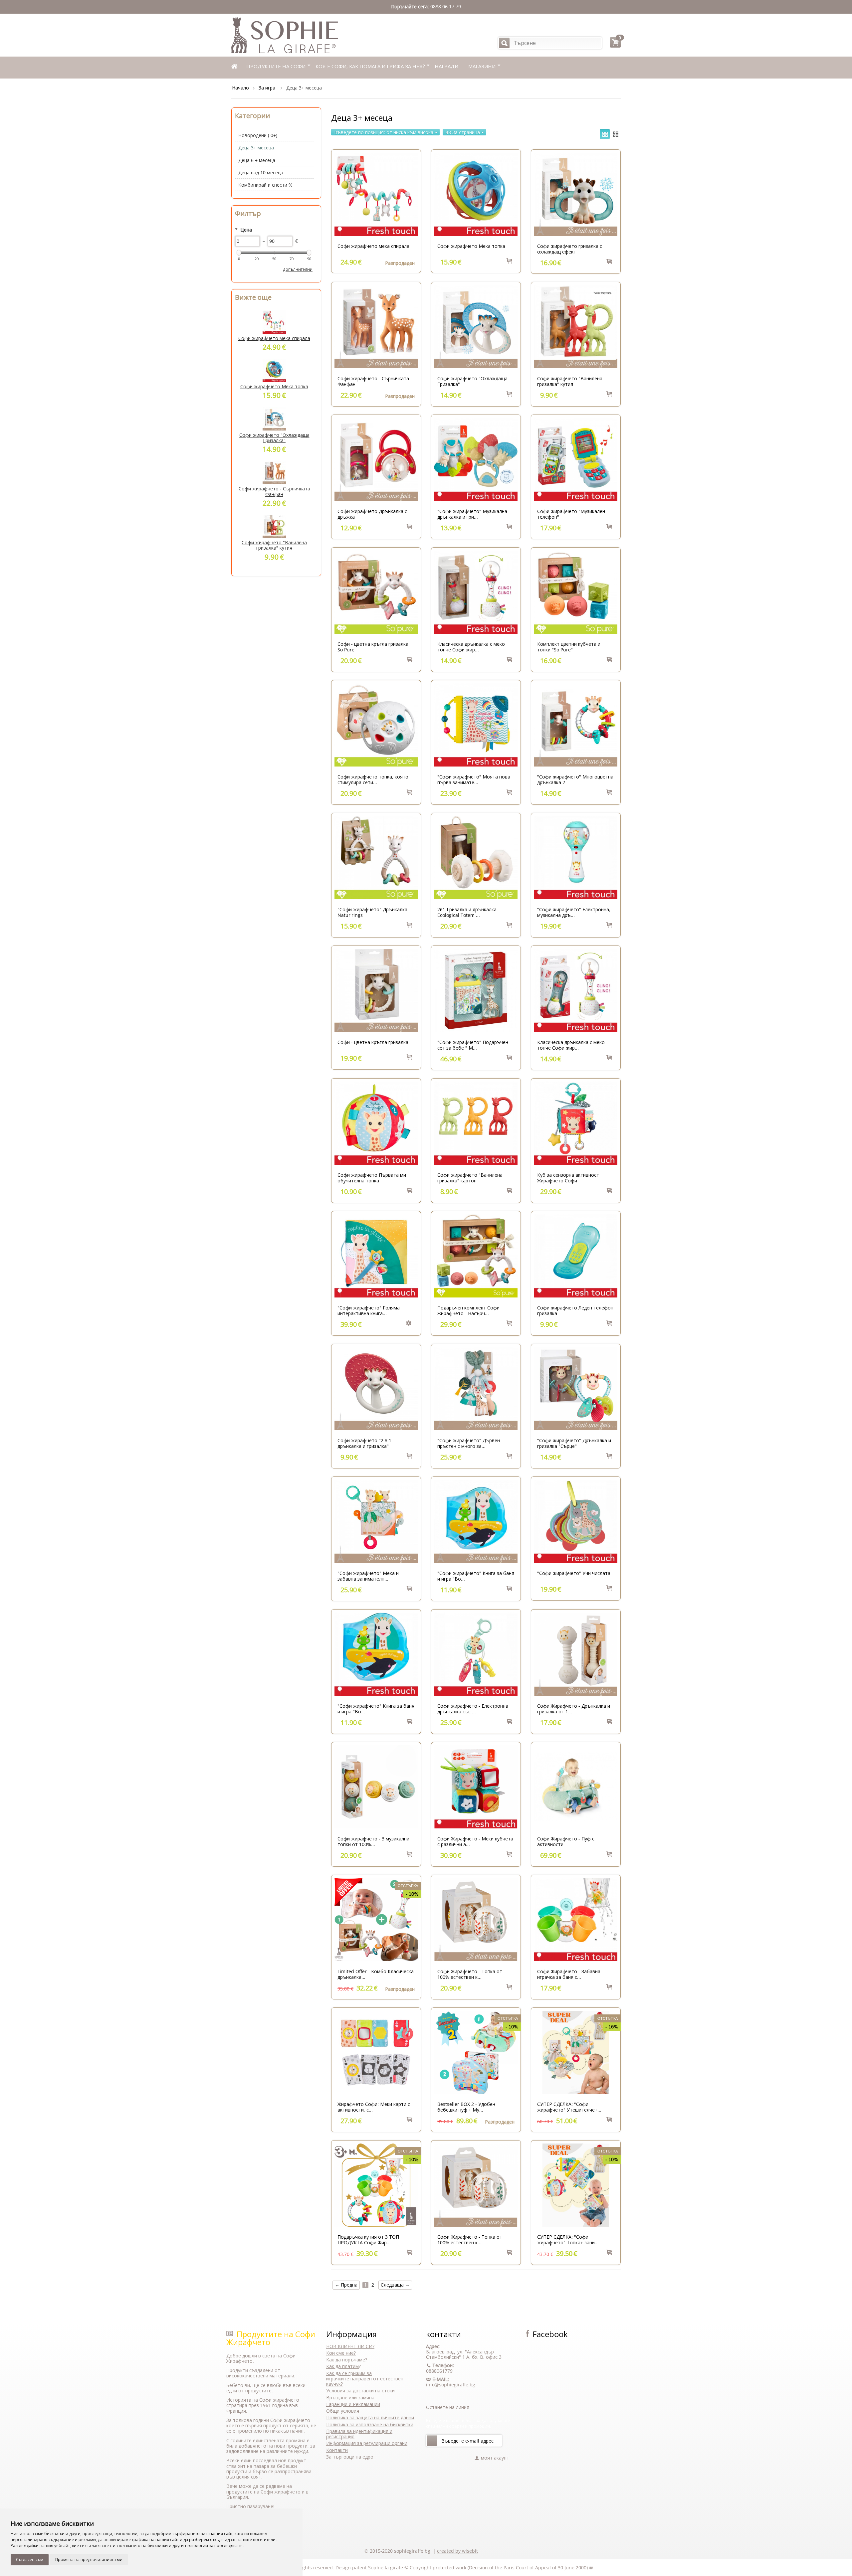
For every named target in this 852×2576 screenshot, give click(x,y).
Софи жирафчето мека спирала (373, 246)
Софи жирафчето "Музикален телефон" (571, 514)
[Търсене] (504, 43)
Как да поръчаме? (347, 2360)
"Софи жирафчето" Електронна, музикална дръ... (574, 912)
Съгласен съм (30, 2560)
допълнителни (298, 269)
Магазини (482, 66)
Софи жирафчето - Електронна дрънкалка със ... (473, 1709)
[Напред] (432, 2441)
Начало (240, 88)
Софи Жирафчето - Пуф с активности (566, 1841)
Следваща (395, 2285)
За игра (268, 88)
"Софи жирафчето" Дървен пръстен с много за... (469, 1443)
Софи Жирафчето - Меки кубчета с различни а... (475, 1841)
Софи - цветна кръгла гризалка (373, 1042)
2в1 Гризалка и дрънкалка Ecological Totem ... (467, 912)
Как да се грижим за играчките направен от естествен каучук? (365, 2379)
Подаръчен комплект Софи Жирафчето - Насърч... (468, 1310)
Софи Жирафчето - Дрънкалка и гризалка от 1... (574, 1709)
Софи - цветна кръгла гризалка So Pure (373, 647)
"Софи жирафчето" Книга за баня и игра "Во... (476, 1576)
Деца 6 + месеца (257, 160)
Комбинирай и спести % (265, 185)
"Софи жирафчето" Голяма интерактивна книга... (369, 1310)
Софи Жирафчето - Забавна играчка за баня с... (569, 1974)
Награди (446, 66)
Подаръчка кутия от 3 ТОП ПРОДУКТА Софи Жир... (368, 2240)
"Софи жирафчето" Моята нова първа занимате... (474, 779)
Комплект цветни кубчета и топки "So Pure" (569, 647)
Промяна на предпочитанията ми (89, 2560)
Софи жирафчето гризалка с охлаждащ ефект (570, 249)
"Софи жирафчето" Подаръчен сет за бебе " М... (473, 1045)
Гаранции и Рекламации (353, 2404)
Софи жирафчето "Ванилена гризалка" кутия (570, 381)
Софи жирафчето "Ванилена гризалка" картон (470, 1178)
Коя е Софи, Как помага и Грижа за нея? (370, 66)
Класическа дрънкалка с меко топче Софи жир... (471, 647)
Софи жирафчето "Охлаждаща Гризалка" (472, 381)
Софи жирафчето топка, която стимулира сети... (373, 779)
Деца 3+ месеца (256, 148)
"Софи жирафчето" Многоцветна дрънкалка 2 (575, 779)
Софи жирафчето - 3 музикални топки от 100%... (373, 1841)
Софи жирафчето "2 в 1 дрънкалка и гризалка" (364, 1443)
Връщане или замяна (350, 2398)
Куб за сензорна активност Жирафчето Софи (568, 1178)
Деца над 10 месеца (261, 172)
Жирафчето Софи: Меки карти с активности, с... (374, 2107)
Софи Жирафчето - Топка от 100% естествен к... (470, 1974)
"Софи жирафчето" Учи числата (574, 1573)
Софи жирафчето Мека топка (471, 246)
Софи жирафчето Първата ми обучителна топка (372, 1178)
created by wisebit (457, 2551)
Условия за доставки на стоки (360, 2391)
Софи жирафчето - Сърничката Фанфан (373, 381)
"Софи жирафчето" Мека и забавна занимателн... (368, 1576)
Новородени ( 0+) (258, 135)
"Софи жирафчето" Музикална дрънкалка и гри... (472, 514)
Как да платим (342, 2366)
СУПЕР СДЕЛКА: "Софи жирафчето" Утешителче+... (569, 2107)
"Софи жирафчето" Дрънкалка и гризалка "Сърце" (574, 1443)
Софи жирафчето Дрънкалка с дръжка (372, 514)
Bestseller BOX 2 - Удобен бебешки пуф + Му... (466, 2107)
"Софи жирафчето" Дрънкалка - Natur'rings (374, 912)
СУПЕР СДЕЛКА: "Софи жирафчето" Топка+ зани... (568, 2240)
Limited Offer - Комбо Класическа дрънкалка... (376, 1974)
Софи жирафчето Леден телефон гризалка (575, 1310)
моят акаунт (495, 2458)
